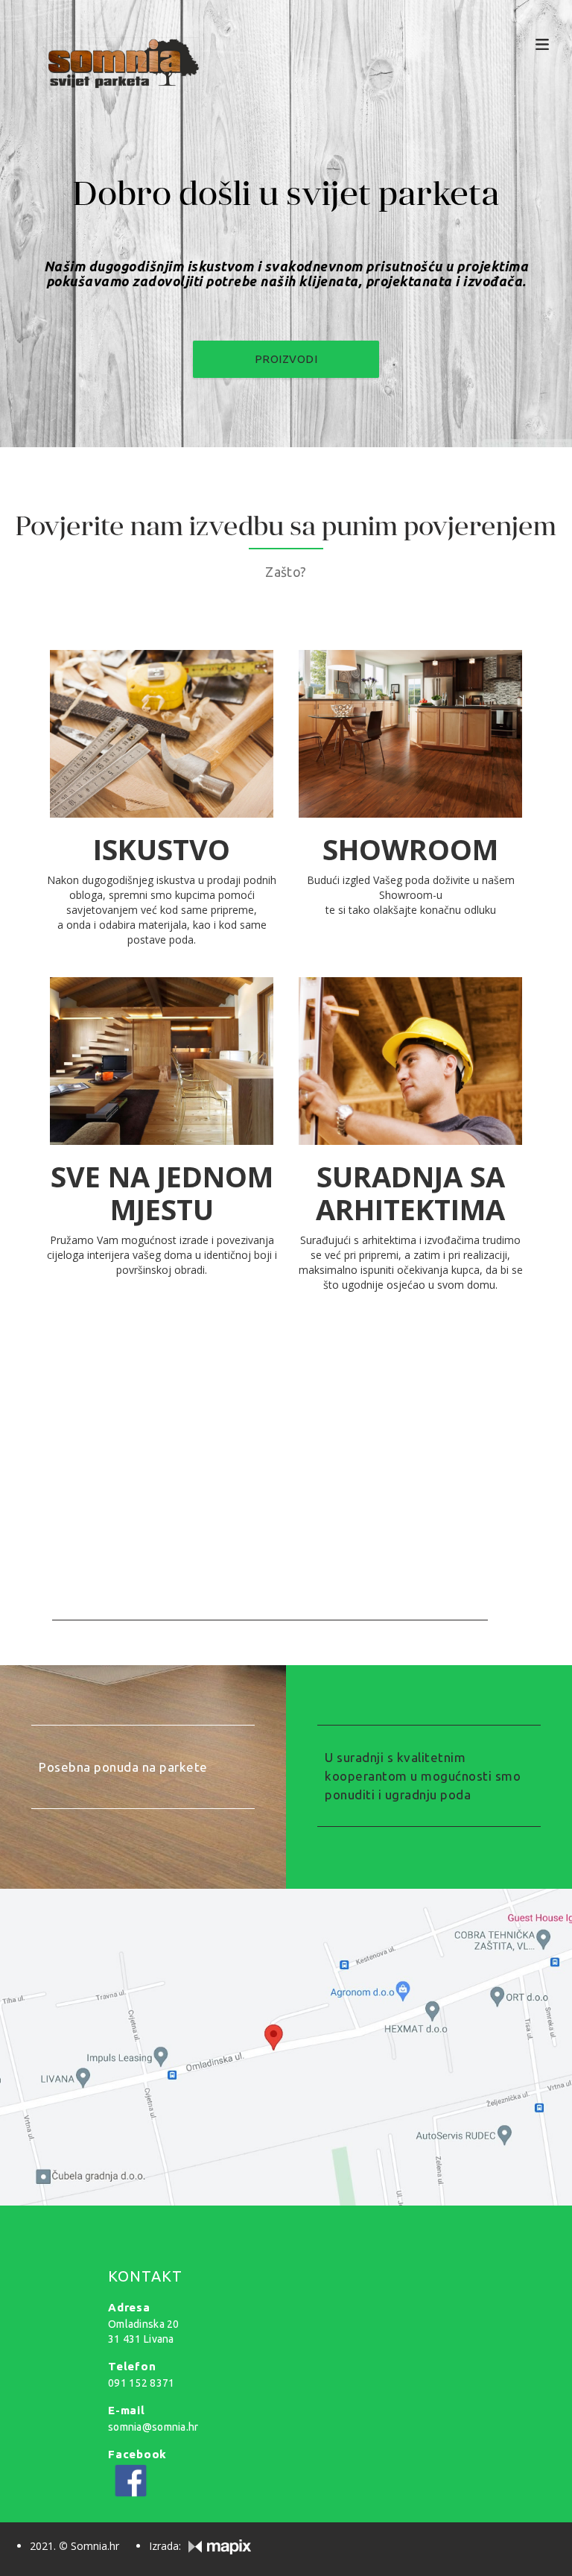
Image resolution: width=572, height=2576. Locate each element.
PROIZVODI (286, 359)
